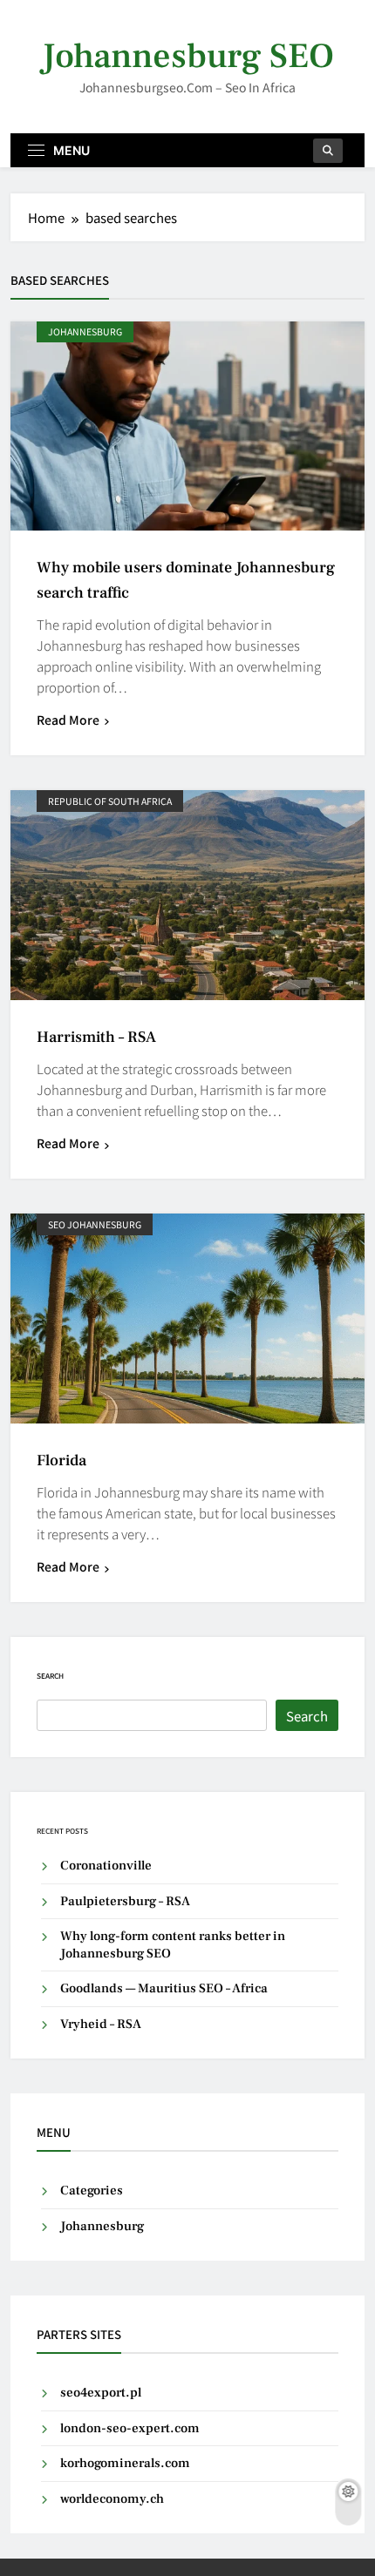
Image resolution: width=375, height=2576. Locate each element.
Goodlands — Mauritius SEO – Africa (164, 1988)
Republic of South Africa (110, 801)
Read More (68, 720)
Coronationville (106, 1866)
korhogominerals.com (125, 2463)
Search (50, 1676)
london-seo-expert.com (130, 2428)
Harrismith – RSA (96, 1037)
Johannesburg (85, 331)
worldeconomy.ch (112, 2499)
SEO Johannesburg (95, 1224)
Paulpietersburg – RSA (125, 1901)
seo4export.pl (101, 2393)
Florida (61, 1460)
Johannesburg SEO (187, 56)
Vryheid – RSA (101, 2024)
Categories (92, 2191)
